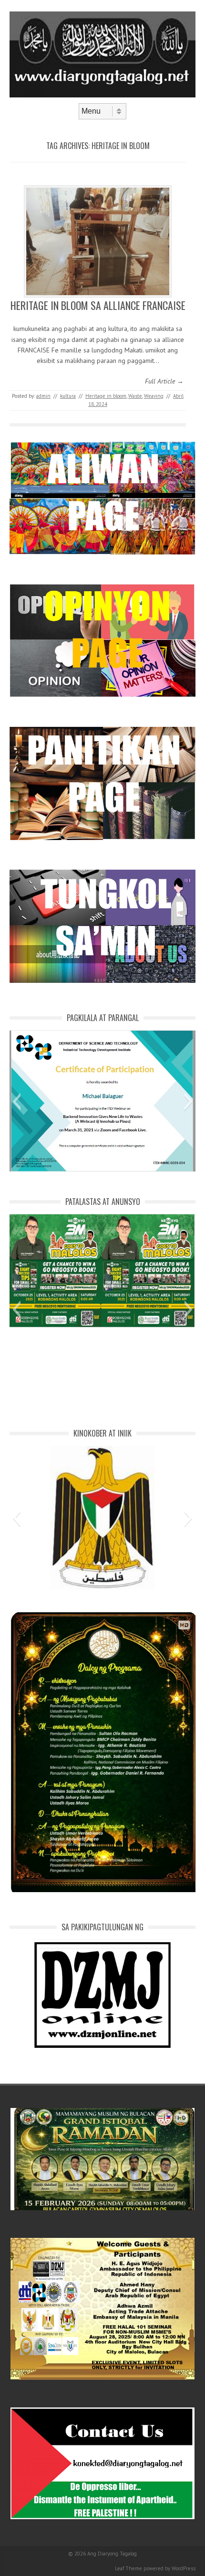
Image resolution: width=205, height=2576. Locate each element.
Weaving (154, 396)
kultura (68, 396)
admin (43, 396)
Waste (135, 396)
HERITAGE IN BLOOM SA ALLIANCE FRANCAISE (98, 305)
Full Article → (164, 381)
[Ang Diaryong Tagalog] (102, 95)
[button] (16, 1102)
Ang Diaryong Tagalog (112, 2554)
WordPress (184, 2568)
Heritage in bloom (106, 396)
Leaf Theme (128, 2568)
